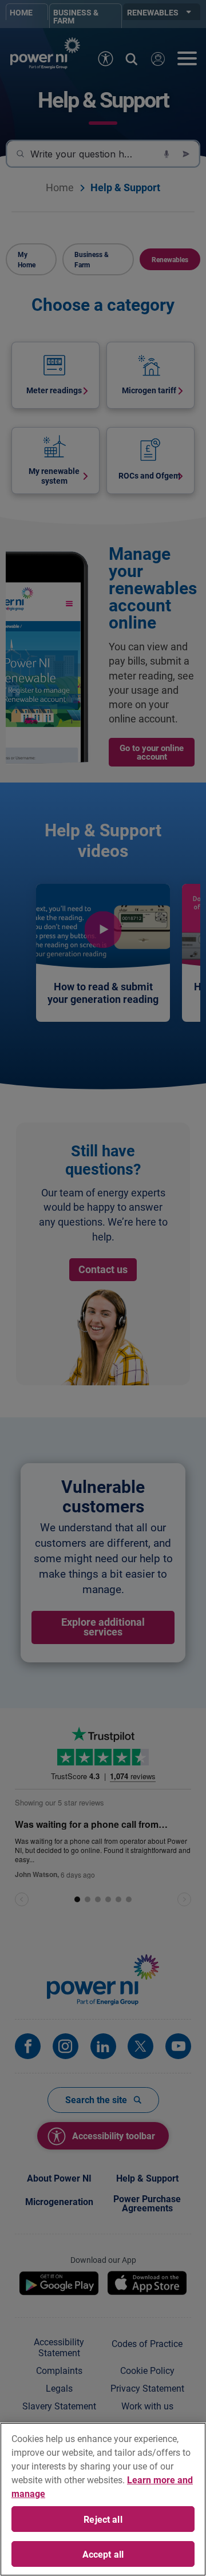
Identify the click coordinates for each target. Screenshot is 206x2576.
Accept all (103, 2554)
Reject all (103, 2519)
